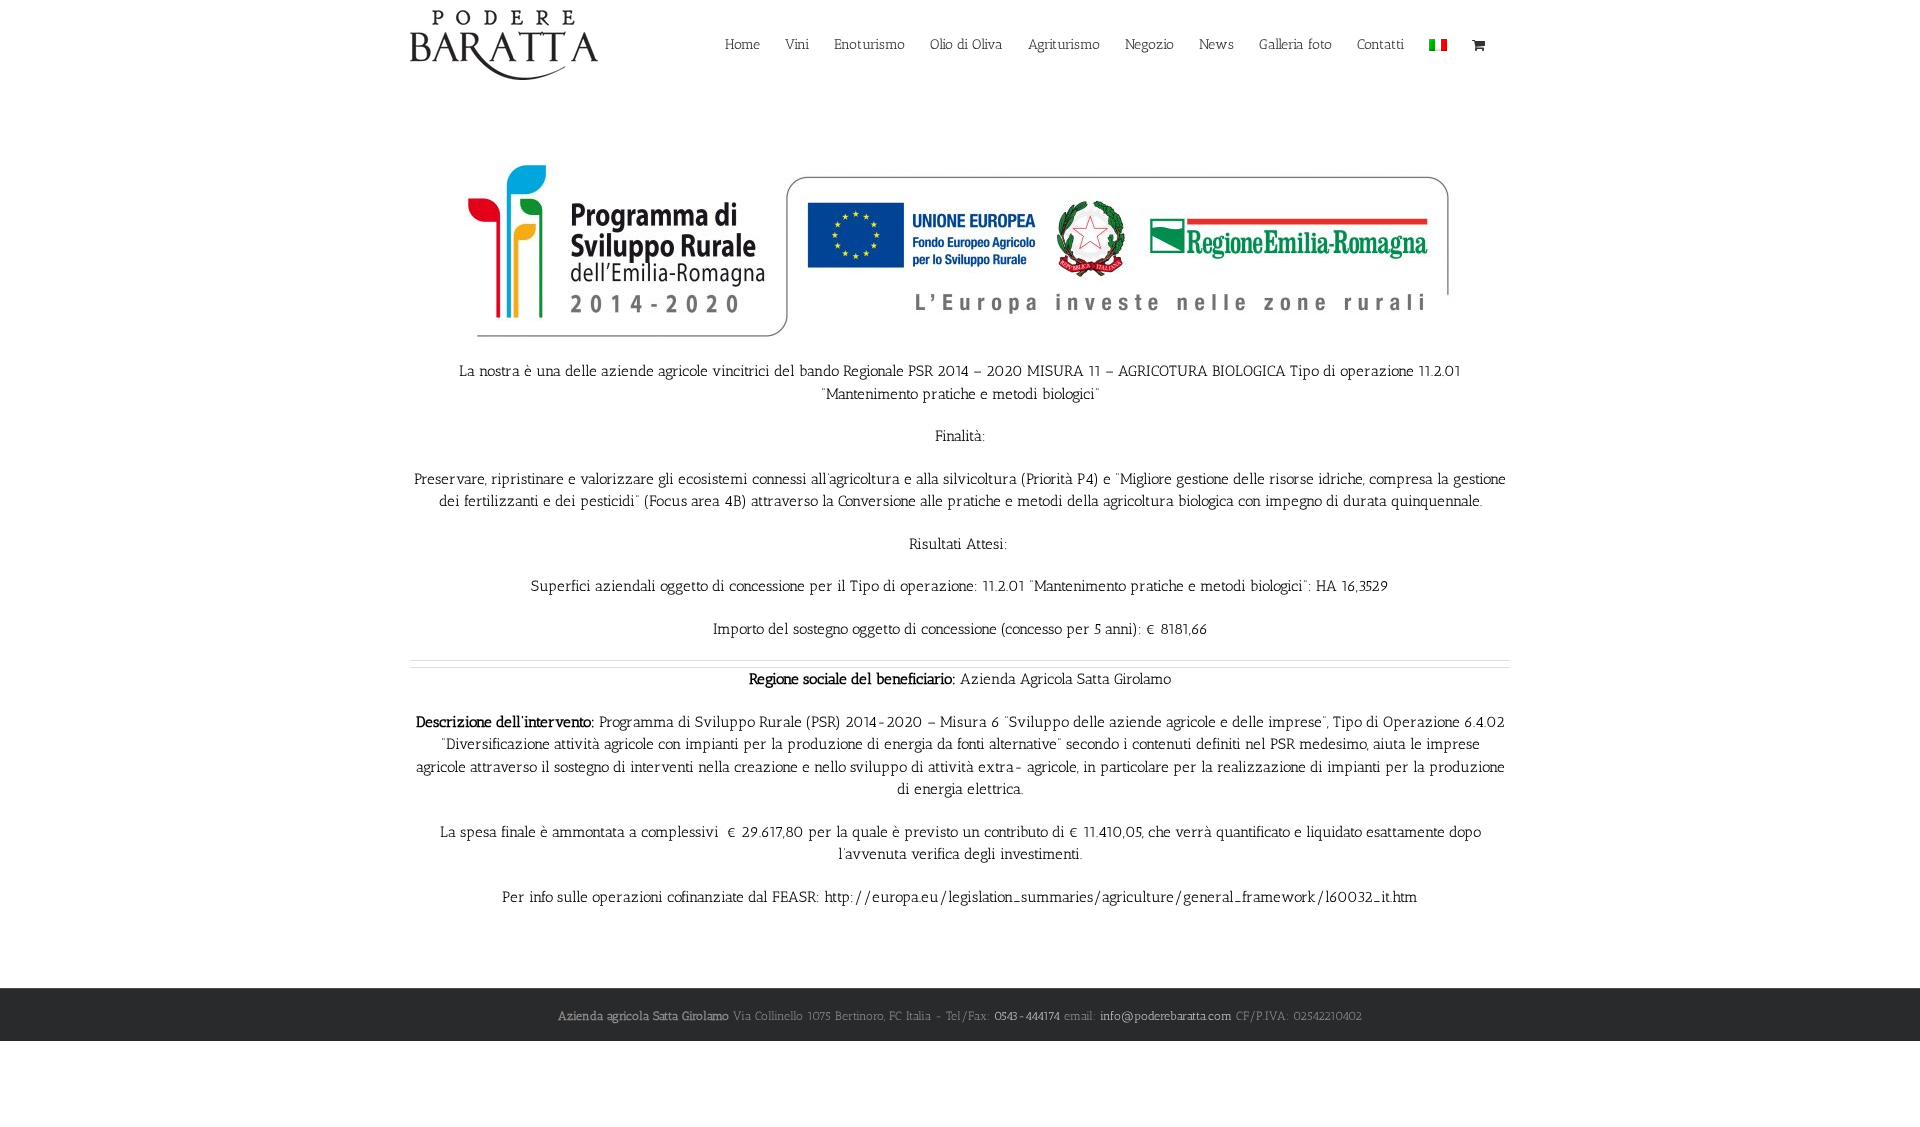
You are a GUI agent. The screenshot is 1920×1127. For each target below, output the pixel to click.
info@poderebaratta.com (1166, 1016)
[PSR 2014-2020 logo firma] (960, 152)
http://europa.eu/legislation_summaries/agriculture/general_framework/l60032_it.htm (1121, 897)
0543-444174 (1027, 1016)
